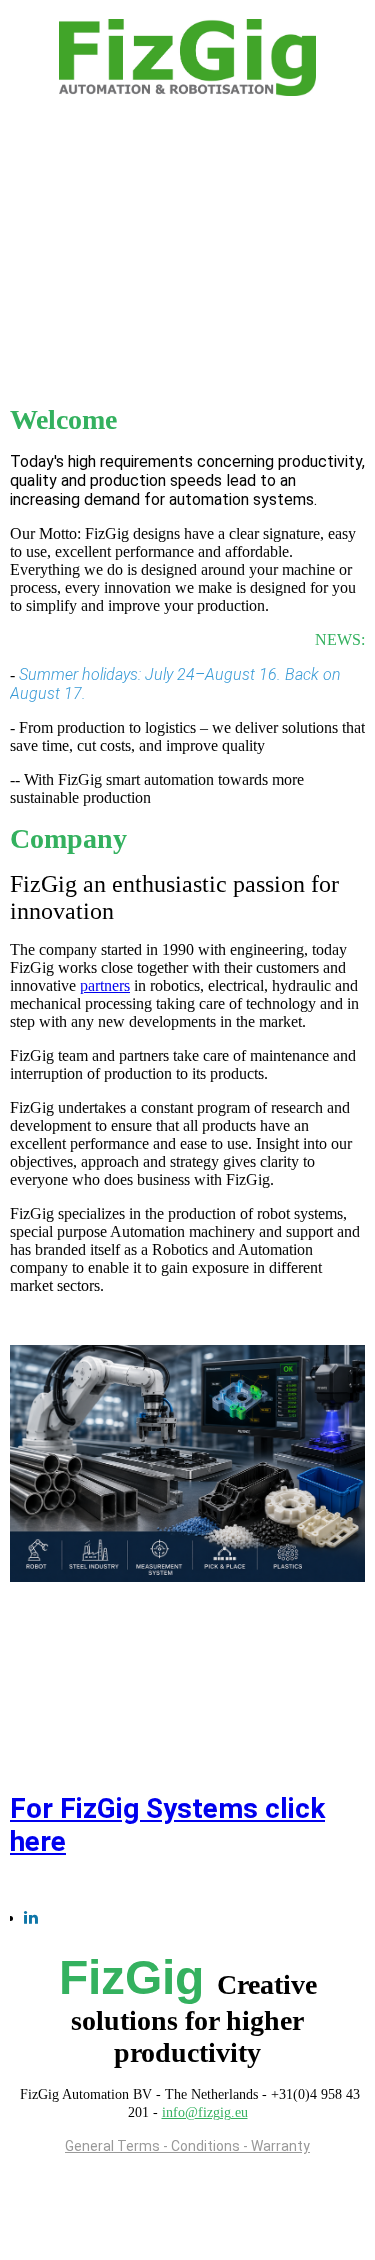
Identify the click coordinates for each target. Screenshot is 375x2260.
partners (105, 985)
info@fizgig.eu (205, 2112)
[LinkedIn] (31, 1917)
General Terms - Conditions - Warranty (187, 2146)
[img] (188, 57)
